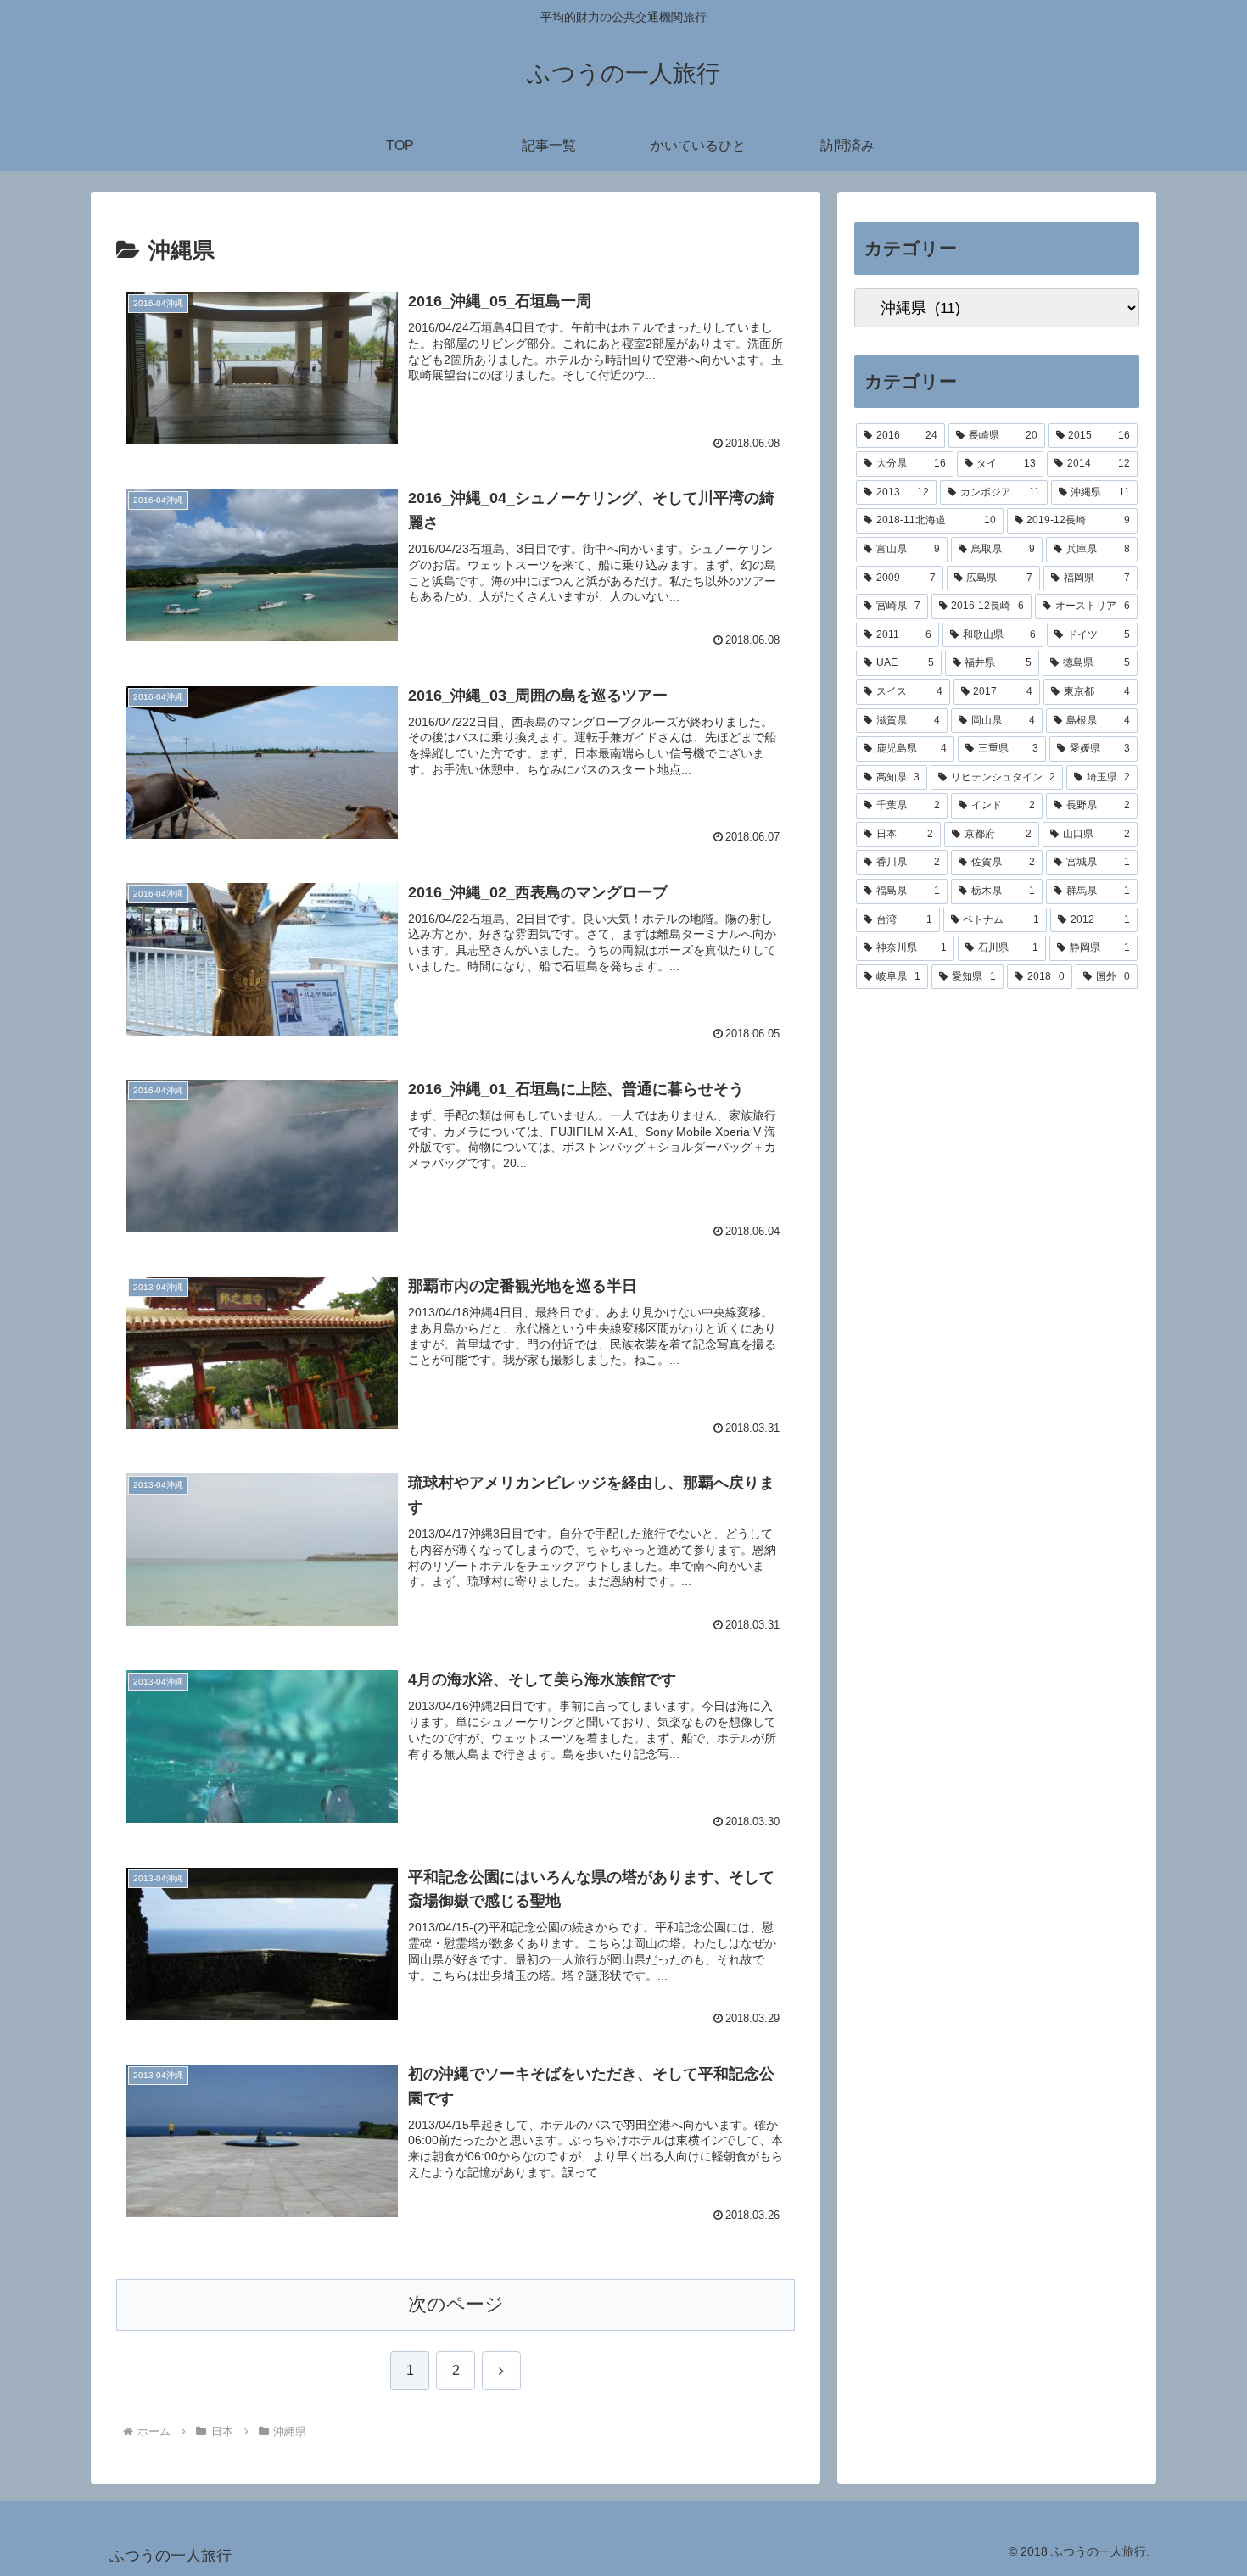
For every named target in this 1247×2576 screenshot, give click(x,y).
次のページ (456, 2304)
